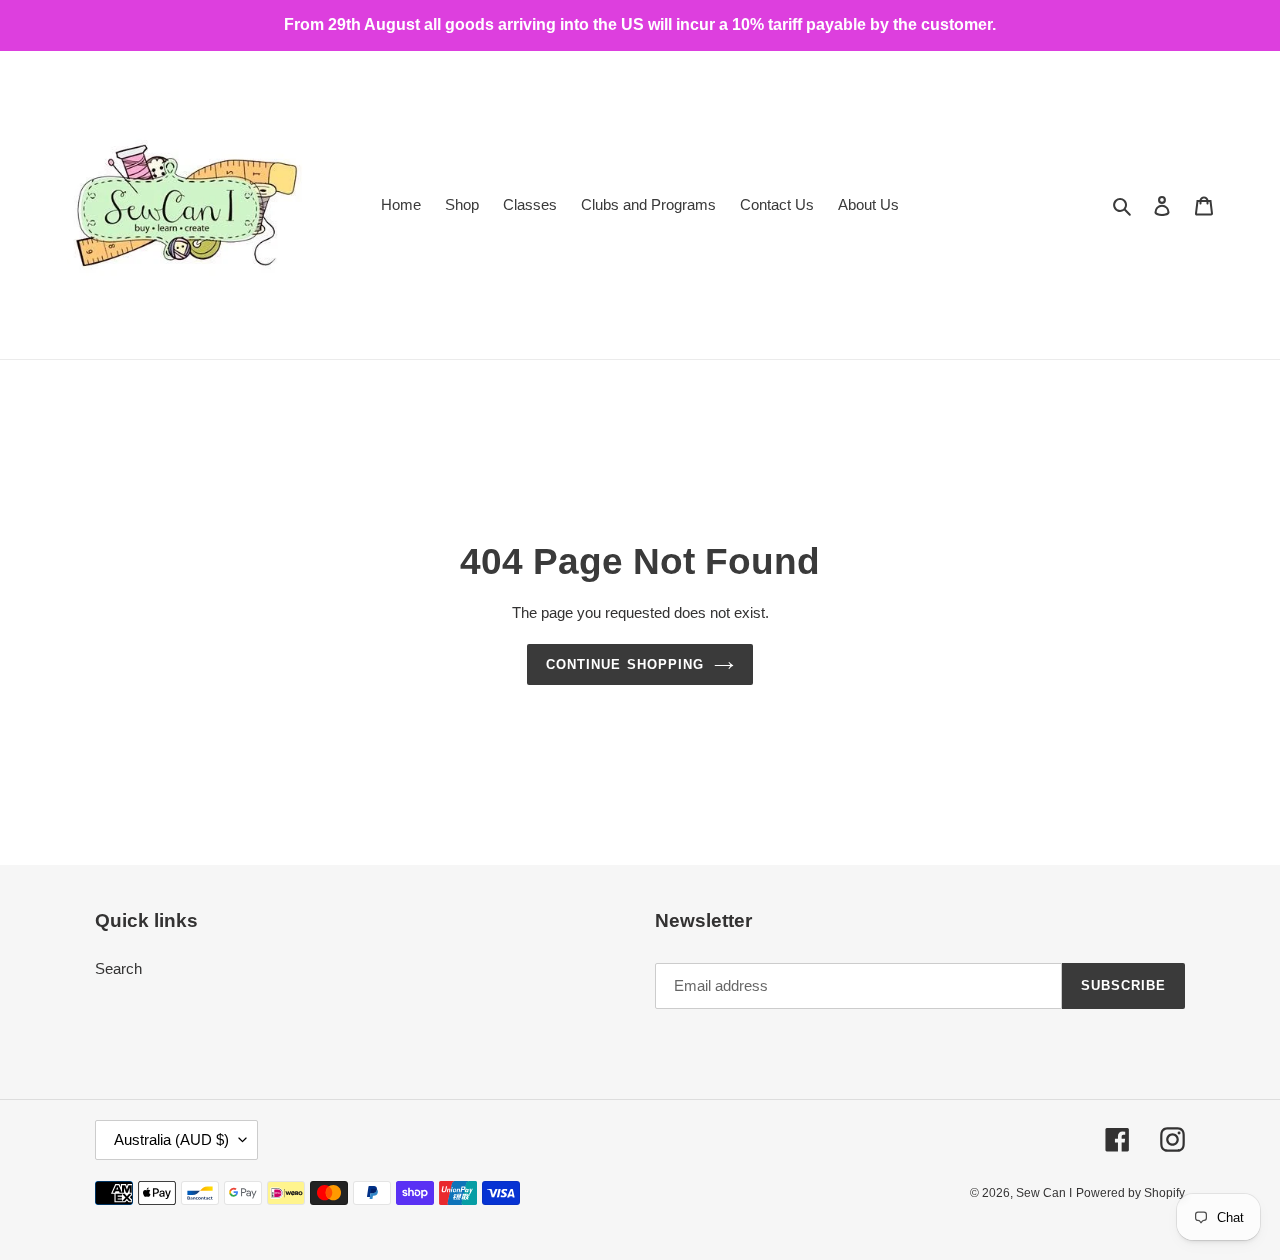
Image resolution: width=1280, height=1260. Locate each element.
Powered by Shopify (1130, 1193)
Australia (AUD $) (171, 1139)
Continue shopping (625, 664)
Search (118, 968)
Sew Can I (1044, 1193)
